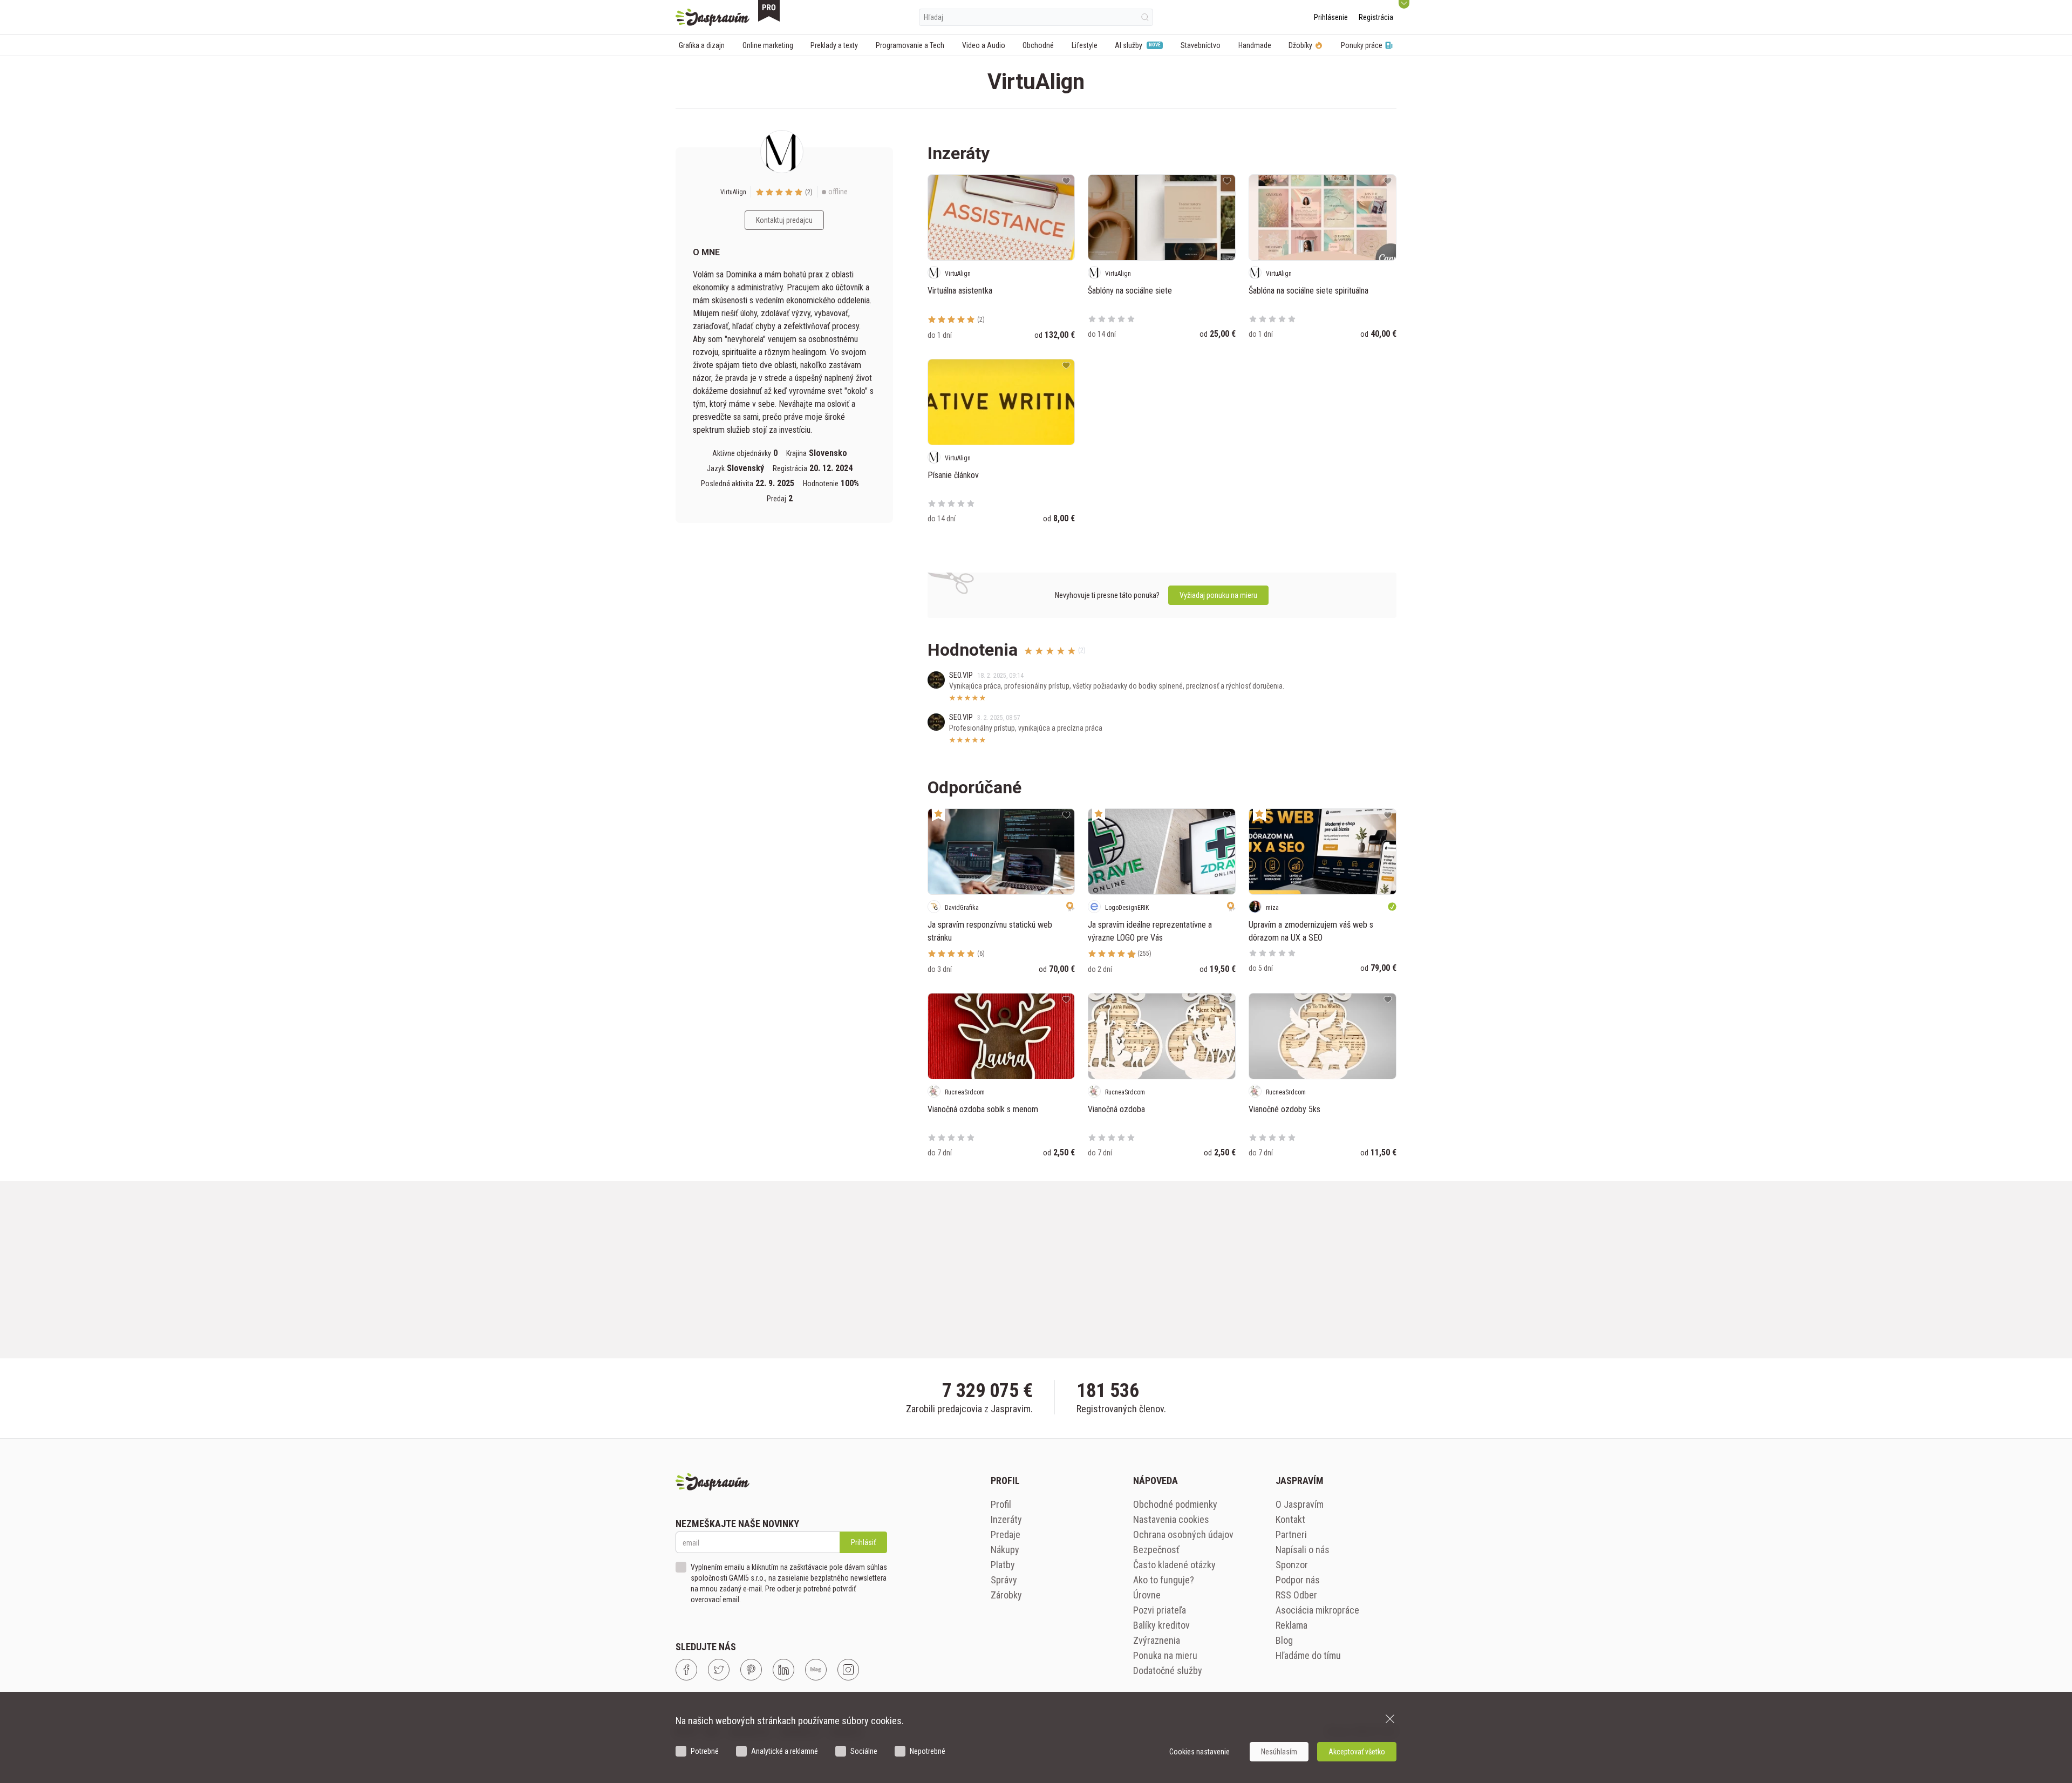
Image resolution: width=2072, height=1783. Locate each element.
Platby (1003, 1565)
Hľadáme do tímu (1308, 1655)
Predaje (1006, 1534)
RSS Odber (1296, 1595)
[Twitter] (719, 1670)
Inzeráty (1006, 1519)
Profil (1001, 1504)
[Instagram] (848, 1670)
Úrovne (1147, 1595)
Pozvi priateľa (1160, 1610)
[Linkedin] (783, 1670)
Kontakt (1290, 1519)
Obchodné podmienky (1175, 1504)
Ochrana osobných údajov (1183, 1534)
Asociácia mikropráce (1317, 1610)
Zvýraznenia (1157, 1640)
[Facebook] (686, 1670)
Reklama (1291, 1625)
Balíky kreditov (1161, 1625)
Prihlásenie (1331, 17)
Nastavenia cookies (1171, 1519)
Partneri (1291, 1534)
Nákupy (1005, 1550)
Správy (1004, 1580)
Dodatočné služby (1168, 1670)
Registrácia (1376, 17)
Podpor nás (1298, 1580)
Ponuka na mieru (1165, 1655)
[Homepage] (713, 17)
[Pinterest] (751, 1670)
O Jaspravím (1300, 1504)
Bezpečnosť (1156, 1550)
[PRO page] (769, 11)
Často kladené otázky (1174, 1565)
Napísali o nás (1303, 1550)
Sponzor (1292, 1565)
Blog (1284, 1640)
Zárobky (1006, 1595)
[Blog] (816, 1670)
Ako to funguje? (1164, 1580)
